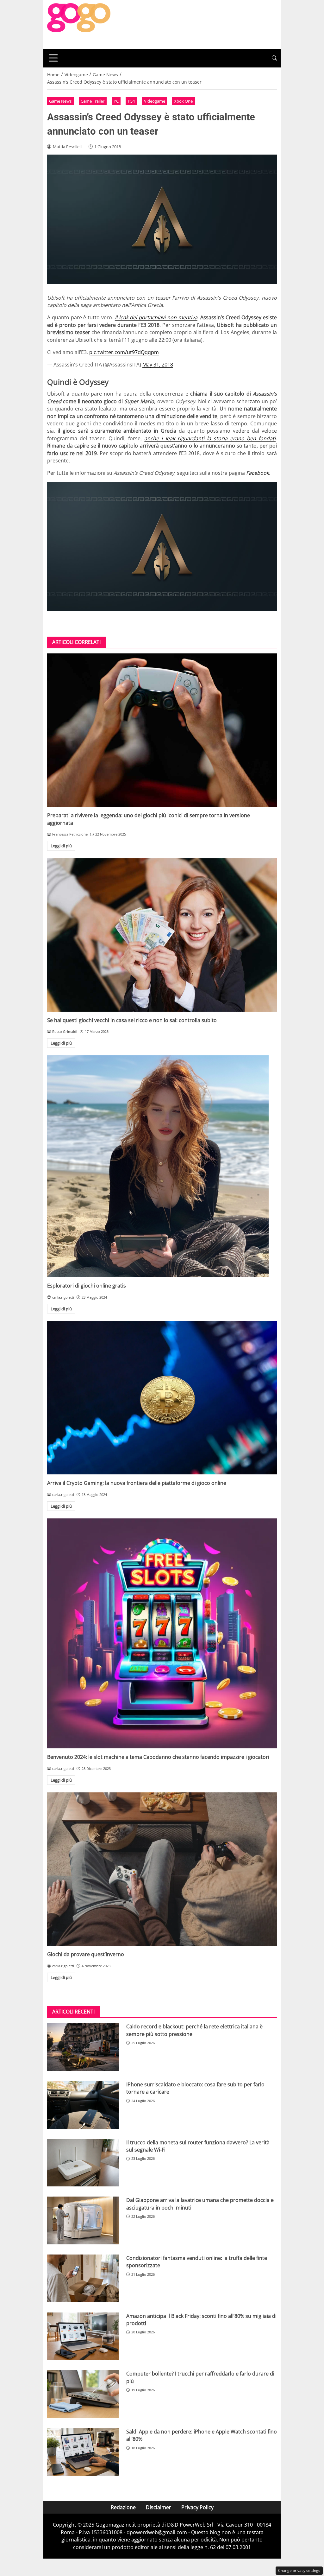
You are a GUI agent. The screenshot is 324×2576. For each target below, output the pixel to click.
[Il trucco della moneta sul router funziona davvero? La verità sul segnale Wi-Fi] (83, 2163)
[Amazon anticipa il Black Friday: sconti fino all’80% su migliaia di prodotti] (83, 2336)
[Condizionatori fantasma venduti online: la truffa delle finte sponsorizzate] (83, 2278)
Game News (60, 101)
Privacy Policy (197, 2507)
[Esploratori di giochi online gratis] (162, 1166)
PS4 (131, 101)
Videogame (155, 101)
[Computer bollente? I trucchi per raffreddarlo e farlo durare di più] (83, 2394)
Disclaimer (159, 2507)
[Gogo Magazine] (79, 24)
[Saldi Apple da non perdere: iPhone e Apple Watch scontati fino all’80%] (83, 2452)
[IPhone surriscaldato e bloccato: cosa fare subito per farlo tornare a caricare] (83, 2105)
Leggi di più (61, 846)
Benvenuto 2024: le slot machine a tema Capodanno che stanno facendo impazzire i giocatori (158, 1757)
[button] (274, 58)
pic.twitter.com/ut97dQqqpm (124, 352)
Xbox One (183, 101)
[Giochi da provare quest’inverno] (162, 1869)
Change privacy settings (299, 2570)
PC (116, 101)
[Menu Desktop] (53, 58)
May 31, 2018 (158, 365)
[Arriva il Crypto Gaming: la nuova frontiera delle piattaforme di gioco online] (162, 1398)
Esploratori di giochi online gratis (87, 1286)
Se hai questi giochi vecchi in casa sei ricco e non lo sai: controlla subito (132, 1020)
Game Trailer (93, 101)
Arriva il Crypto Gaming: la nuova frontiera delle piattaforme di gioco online (137, 1483)
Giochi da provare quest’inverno (86, 1954)
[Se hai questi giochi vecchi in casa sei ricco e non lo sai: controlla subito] (162, 935)
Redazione (123, 2507)
